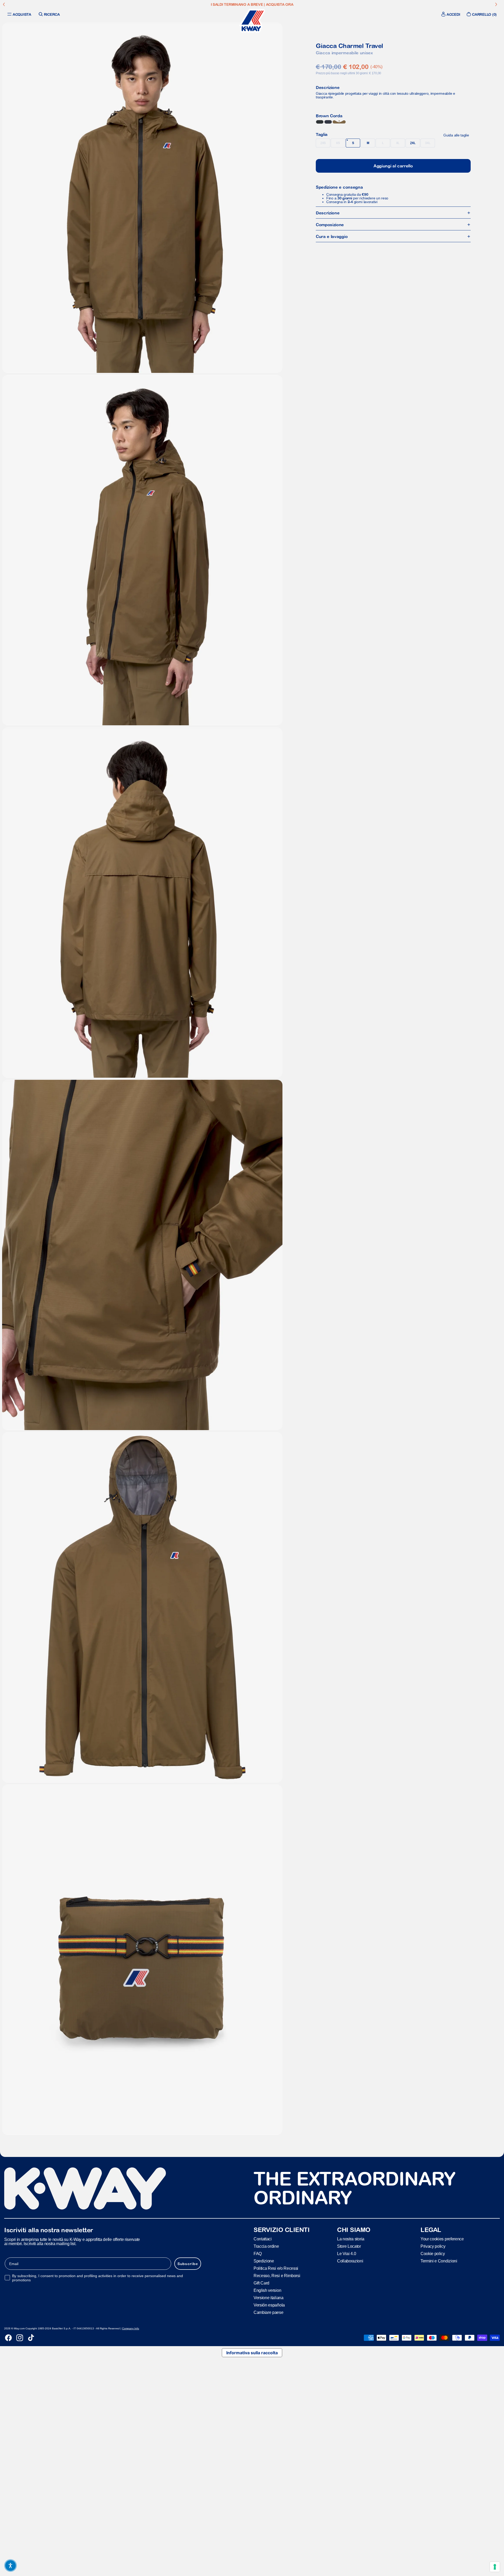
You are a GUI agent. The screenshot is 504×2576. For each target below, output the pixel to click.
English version (267, 2290)
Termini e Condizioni (439, 2261)
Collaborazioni (350, 2261)
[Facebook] (8, 2338)
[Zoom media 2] (142, 550)
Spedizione (264, 2261)
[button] (10, 2566)
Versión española (269, 2305)
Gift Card (261, 2283)
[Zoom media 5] (142, 1607)
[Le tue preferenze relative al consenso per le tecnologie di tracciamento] (495, 2567)
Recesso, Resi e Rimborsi (277, 2276)
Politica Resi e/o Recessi (276, 2268)
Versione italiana (269, 2298)
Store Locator (349, 2246)
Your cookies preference (442, 2239)
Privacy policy (433, 2246)
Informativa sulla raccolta (252, 2353)
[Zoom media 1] (142, 198)
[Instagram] (20, 2338)
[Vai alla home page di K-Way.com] (252, 21)
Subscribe (188, 2264)
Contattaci (263, 2239)
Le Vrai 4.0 (346, 2254)
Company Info (131, 2328)
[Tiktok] (31, 2338)
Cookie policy (433, 2254)
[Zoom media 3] (142, 903)
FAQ (258, 2254)
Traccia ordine (266, 2246)
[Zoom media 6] (142, 1960)
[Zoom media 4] (142, 1255)
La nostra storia (351, 2239)
